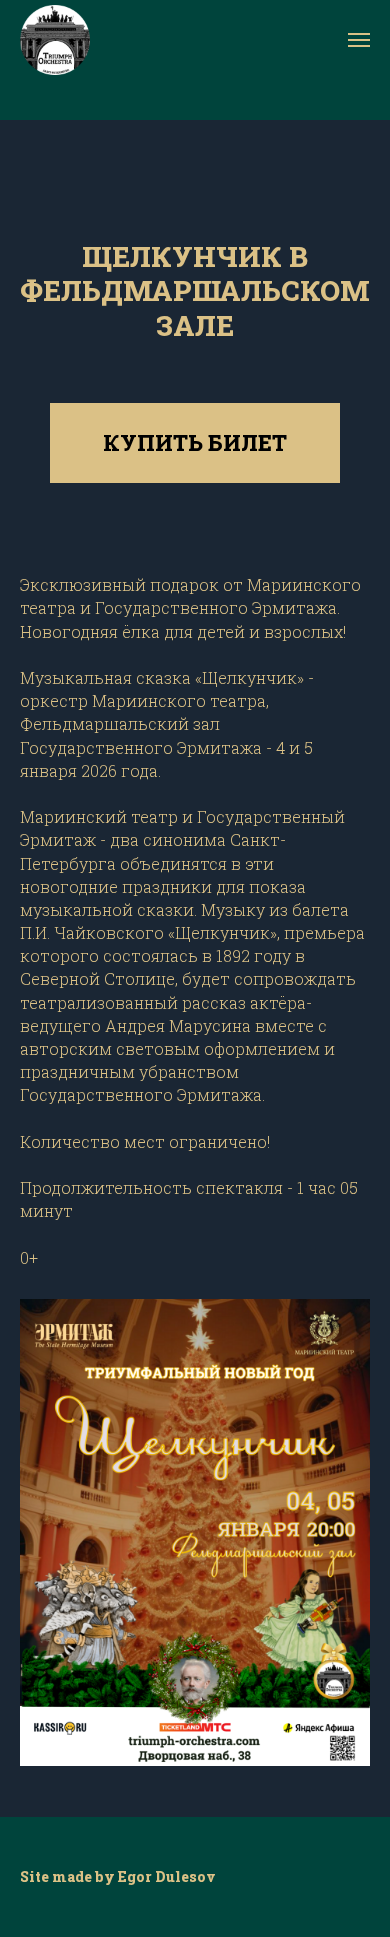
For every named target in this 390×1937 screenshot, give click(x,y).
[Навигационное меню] (359, 40)
